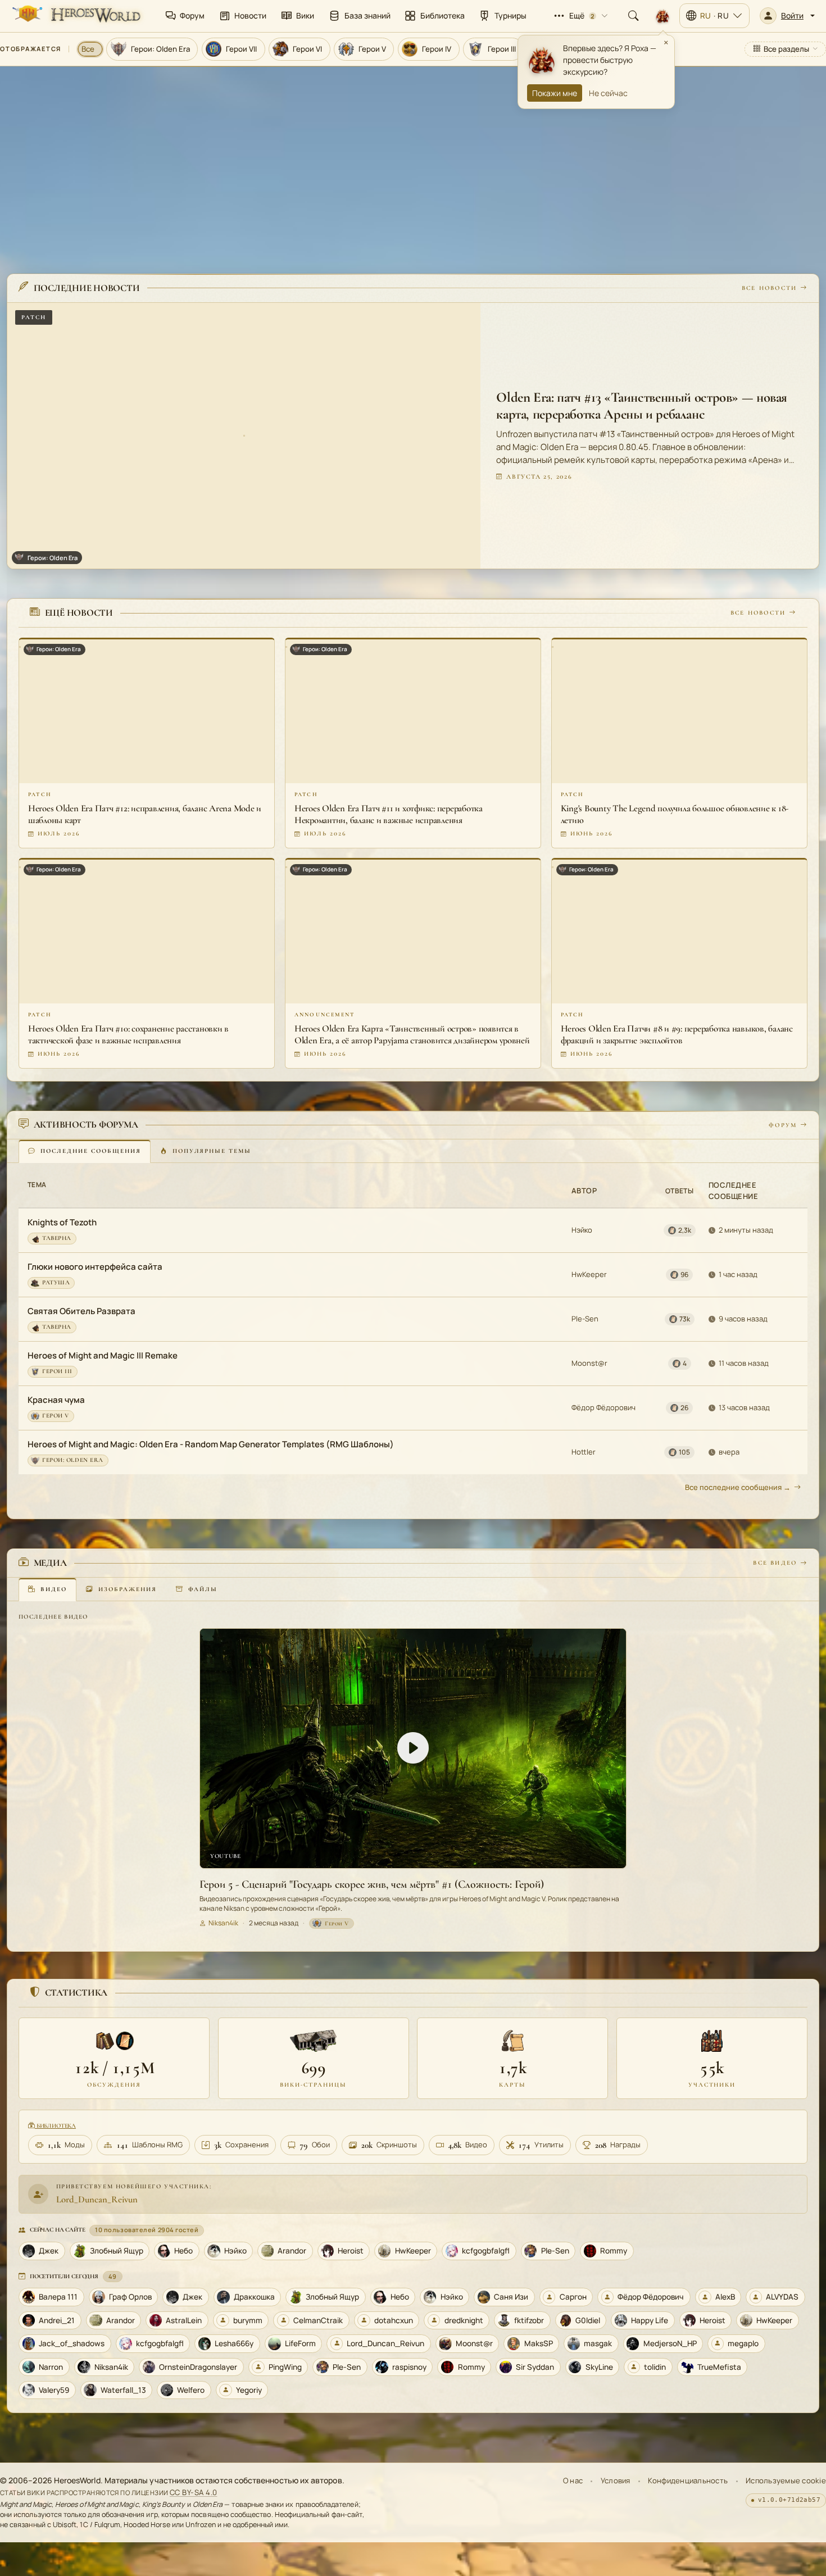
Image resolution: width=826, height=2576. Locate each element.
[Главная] (75, 16)
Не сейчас (608, 93)
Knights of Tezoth (62, 1222)
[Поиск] (633, 16)
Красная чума (56, 1400)
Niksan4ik (223, 1923)
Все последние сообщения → (738, 1487)
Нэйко (582, 1230)
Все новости (769, 287)
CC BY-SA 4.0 (194, 2492)
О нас (573, 2480)
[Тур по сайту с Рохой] (662, 16)
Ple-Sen (585, 1319)
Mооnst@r (589, 1363)
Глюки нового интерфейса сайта (95, 1267)
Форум (783, 1125)
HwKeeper (589, 1274)
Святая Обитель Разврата (81, 1311)
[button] (787, 16)
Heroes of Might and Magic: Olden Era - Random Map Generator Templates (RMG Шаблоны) (211, 1444)
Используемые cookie (786, 2480)
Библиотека (55, 2126)
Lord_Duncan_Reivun (97, 2199)
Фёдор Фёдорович (603, 1407)
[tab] (85, 1151)
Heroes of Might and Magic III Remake (103, 1355)
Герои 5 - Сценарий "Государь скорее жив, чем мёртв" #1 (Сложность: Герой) (372, 1884)
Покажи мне (555, 93)
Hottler (584, 1452)
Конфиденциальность (688, 2480)
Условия (616, 2480)
